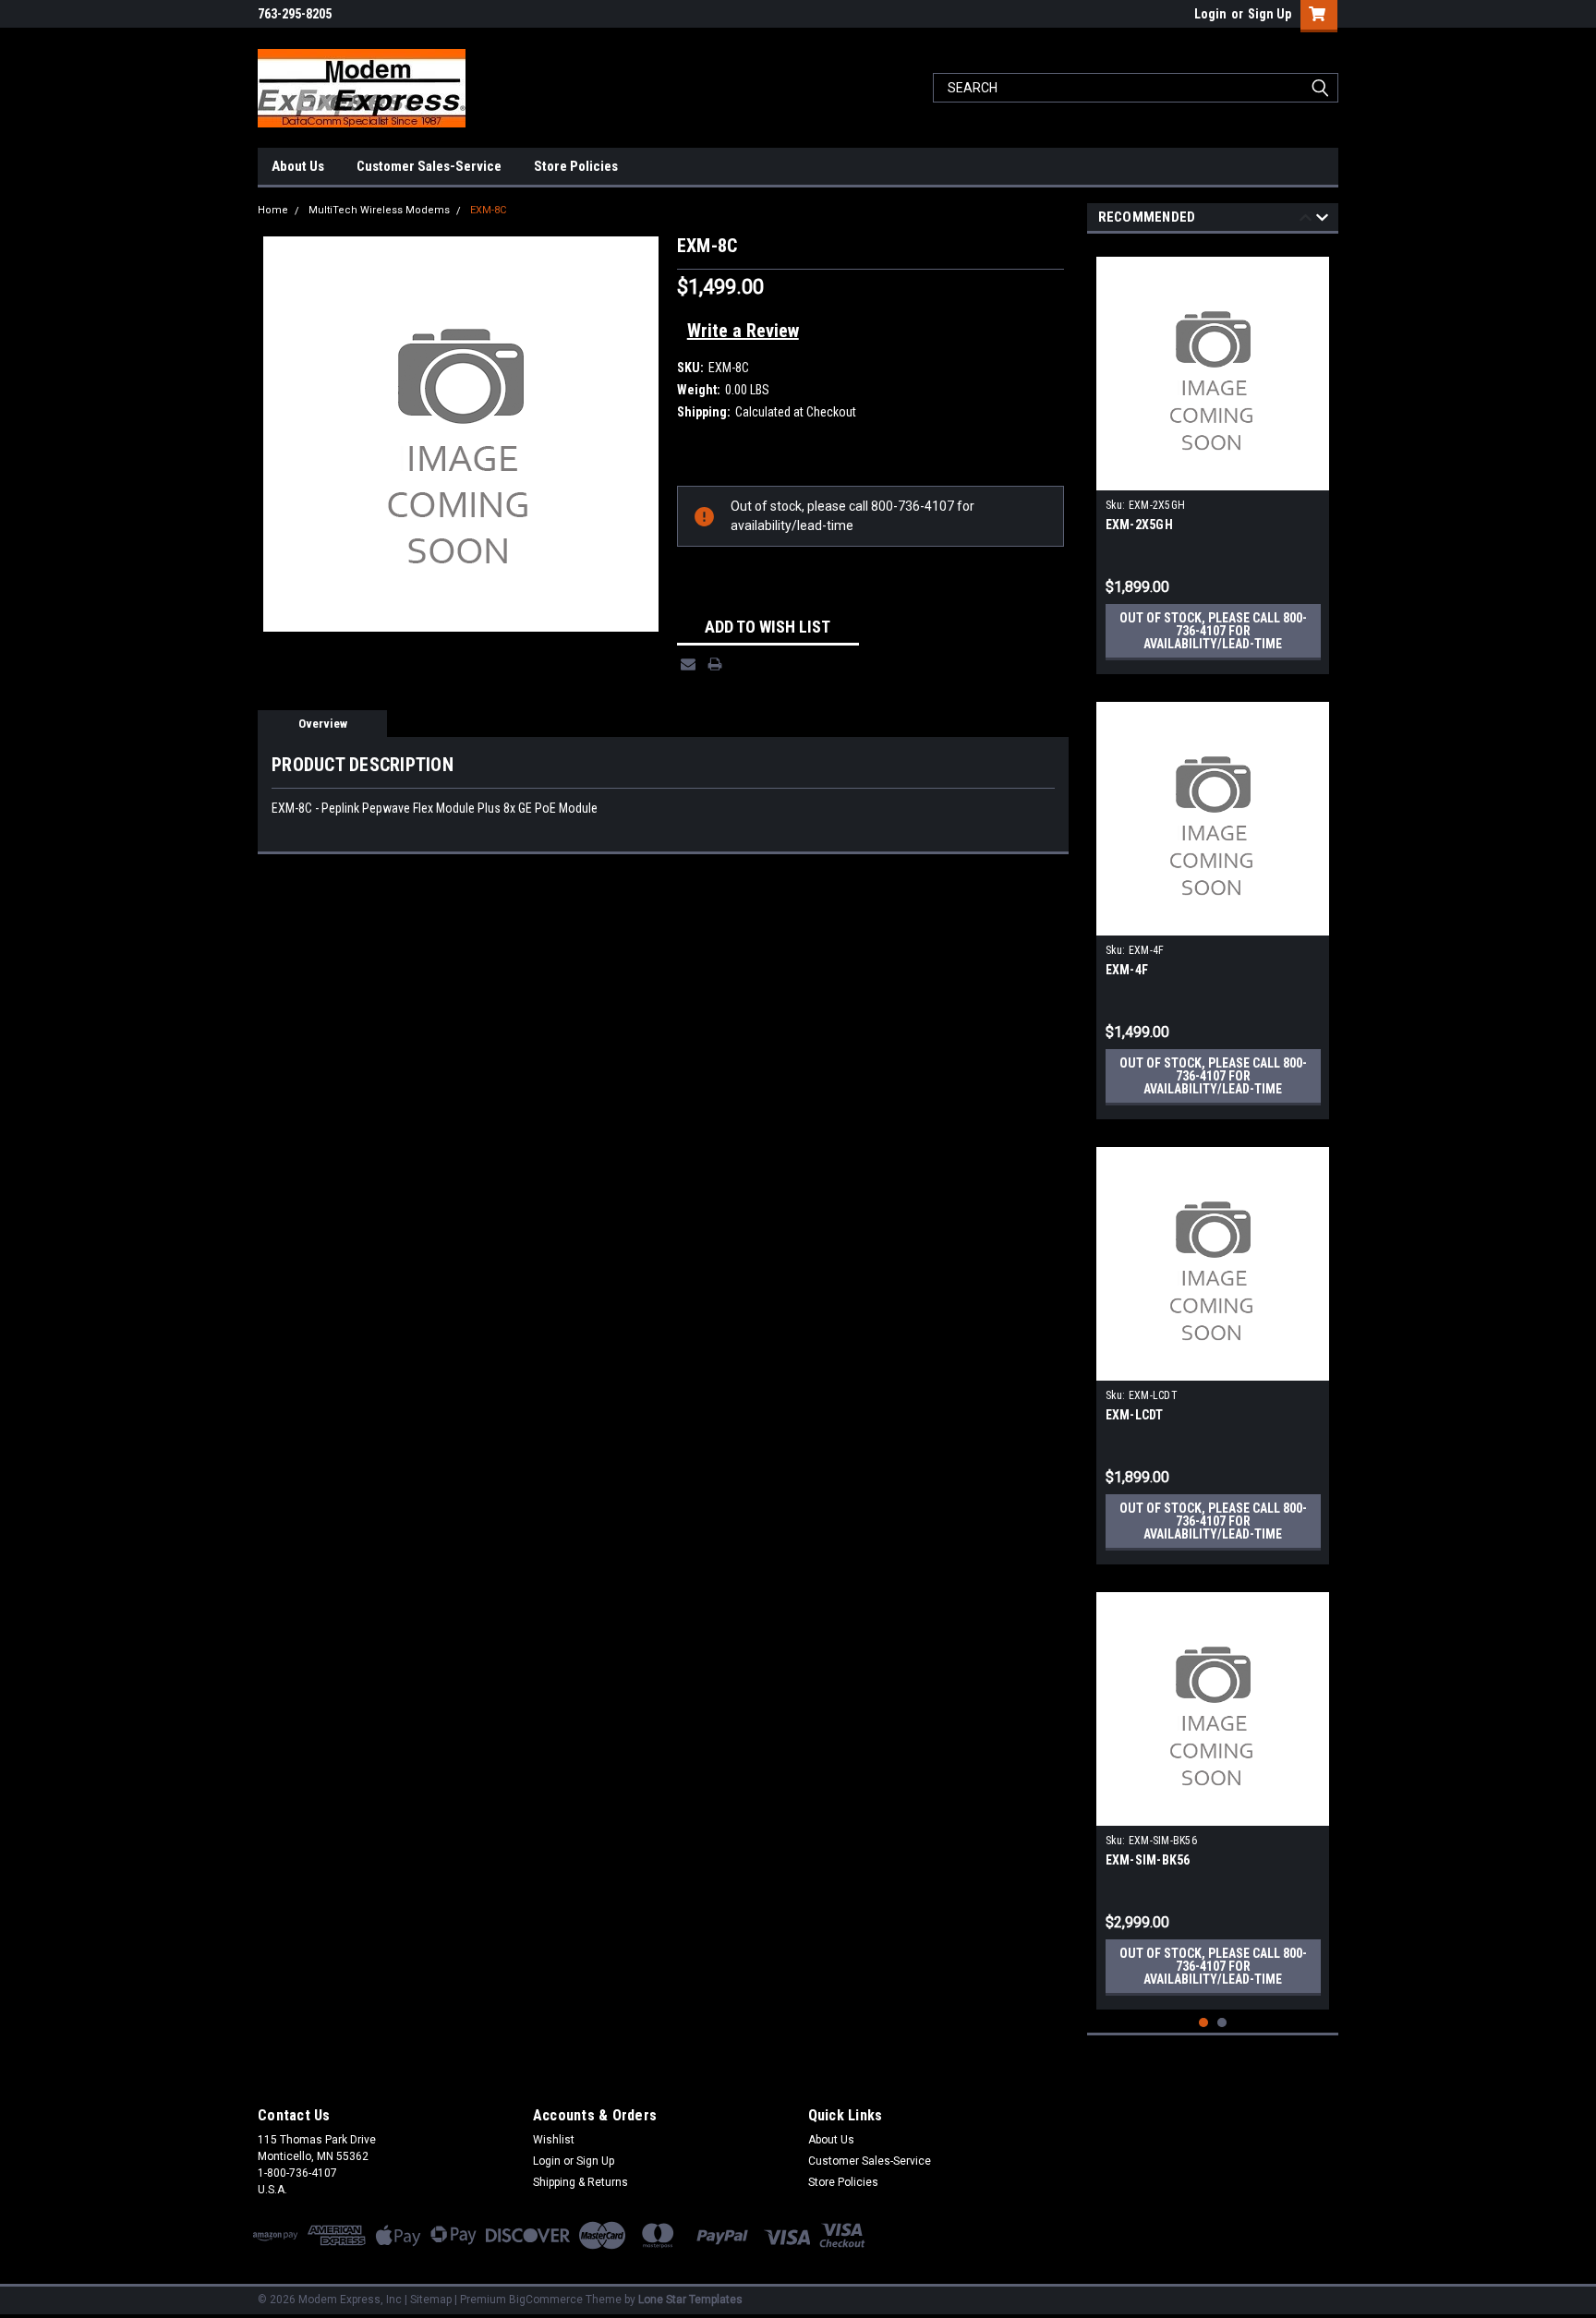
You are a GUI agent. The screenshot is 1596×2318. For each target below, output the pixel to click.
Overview (323, 724)
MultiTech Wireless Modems (379, 210)
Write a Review (743, 331)
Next (1322, 220)
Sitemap (431, 2300)
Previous (1306, 220)
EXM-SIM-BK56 (1148, 1860)
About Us (298, 166)
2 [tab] (1222, 2023)
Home (273, 210)
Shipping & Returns (580, 2182)
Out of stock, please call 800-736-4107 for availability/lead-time (1213, 631)
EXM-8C (488, 210)
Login (1210, 14)
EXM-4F (1127, 970)
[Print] (715, 664)
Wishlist (554, 2140)
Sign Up (1270, 14)
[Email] (688, 664)
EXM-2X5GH (1139, 525)
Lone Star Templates (690, 2300)
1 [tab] (1204, 2023)
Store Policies (576, 166)
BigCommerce (546, 2300)
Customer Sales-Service (429, 166)
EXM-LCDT (1135, 1415)
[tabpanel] (1213, 459)
